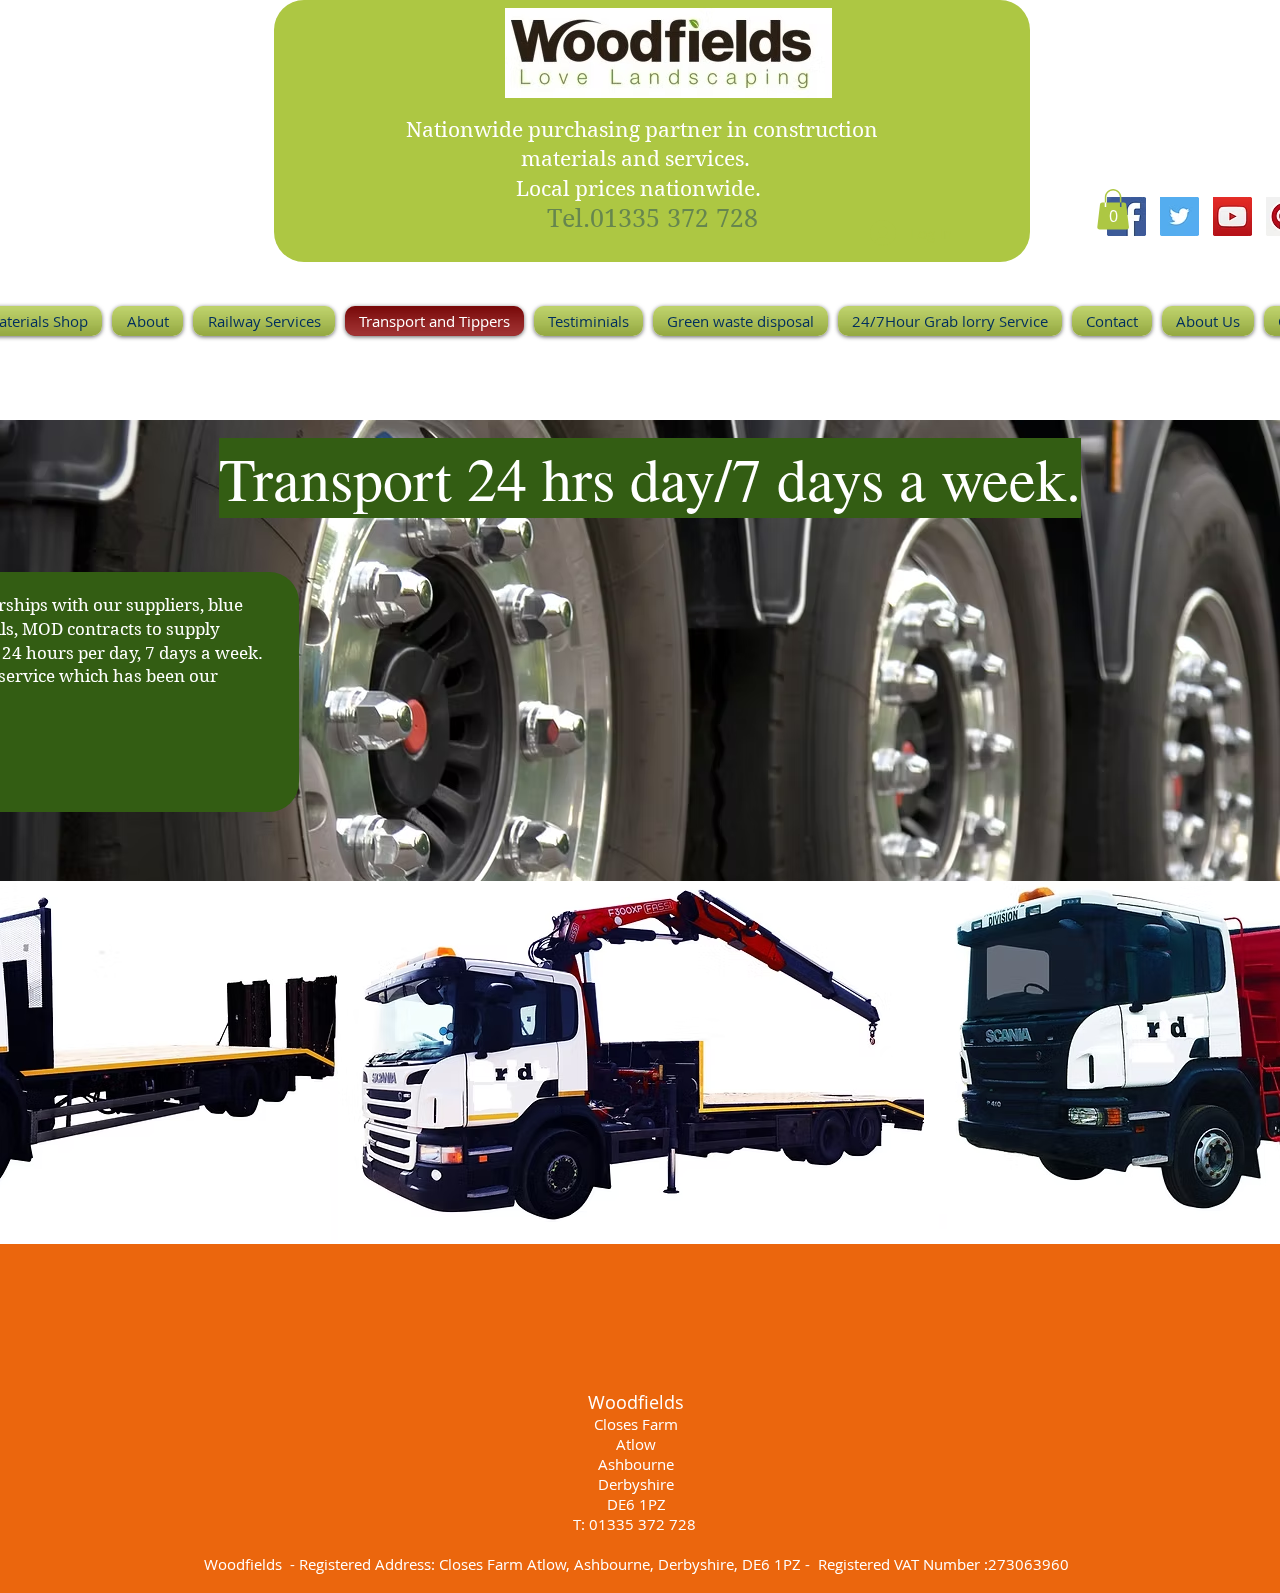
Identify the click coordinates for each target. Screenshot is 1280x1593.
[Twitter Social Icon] (1179, 216)
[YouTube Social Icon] (1232, 216)
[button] (1113, 209)
